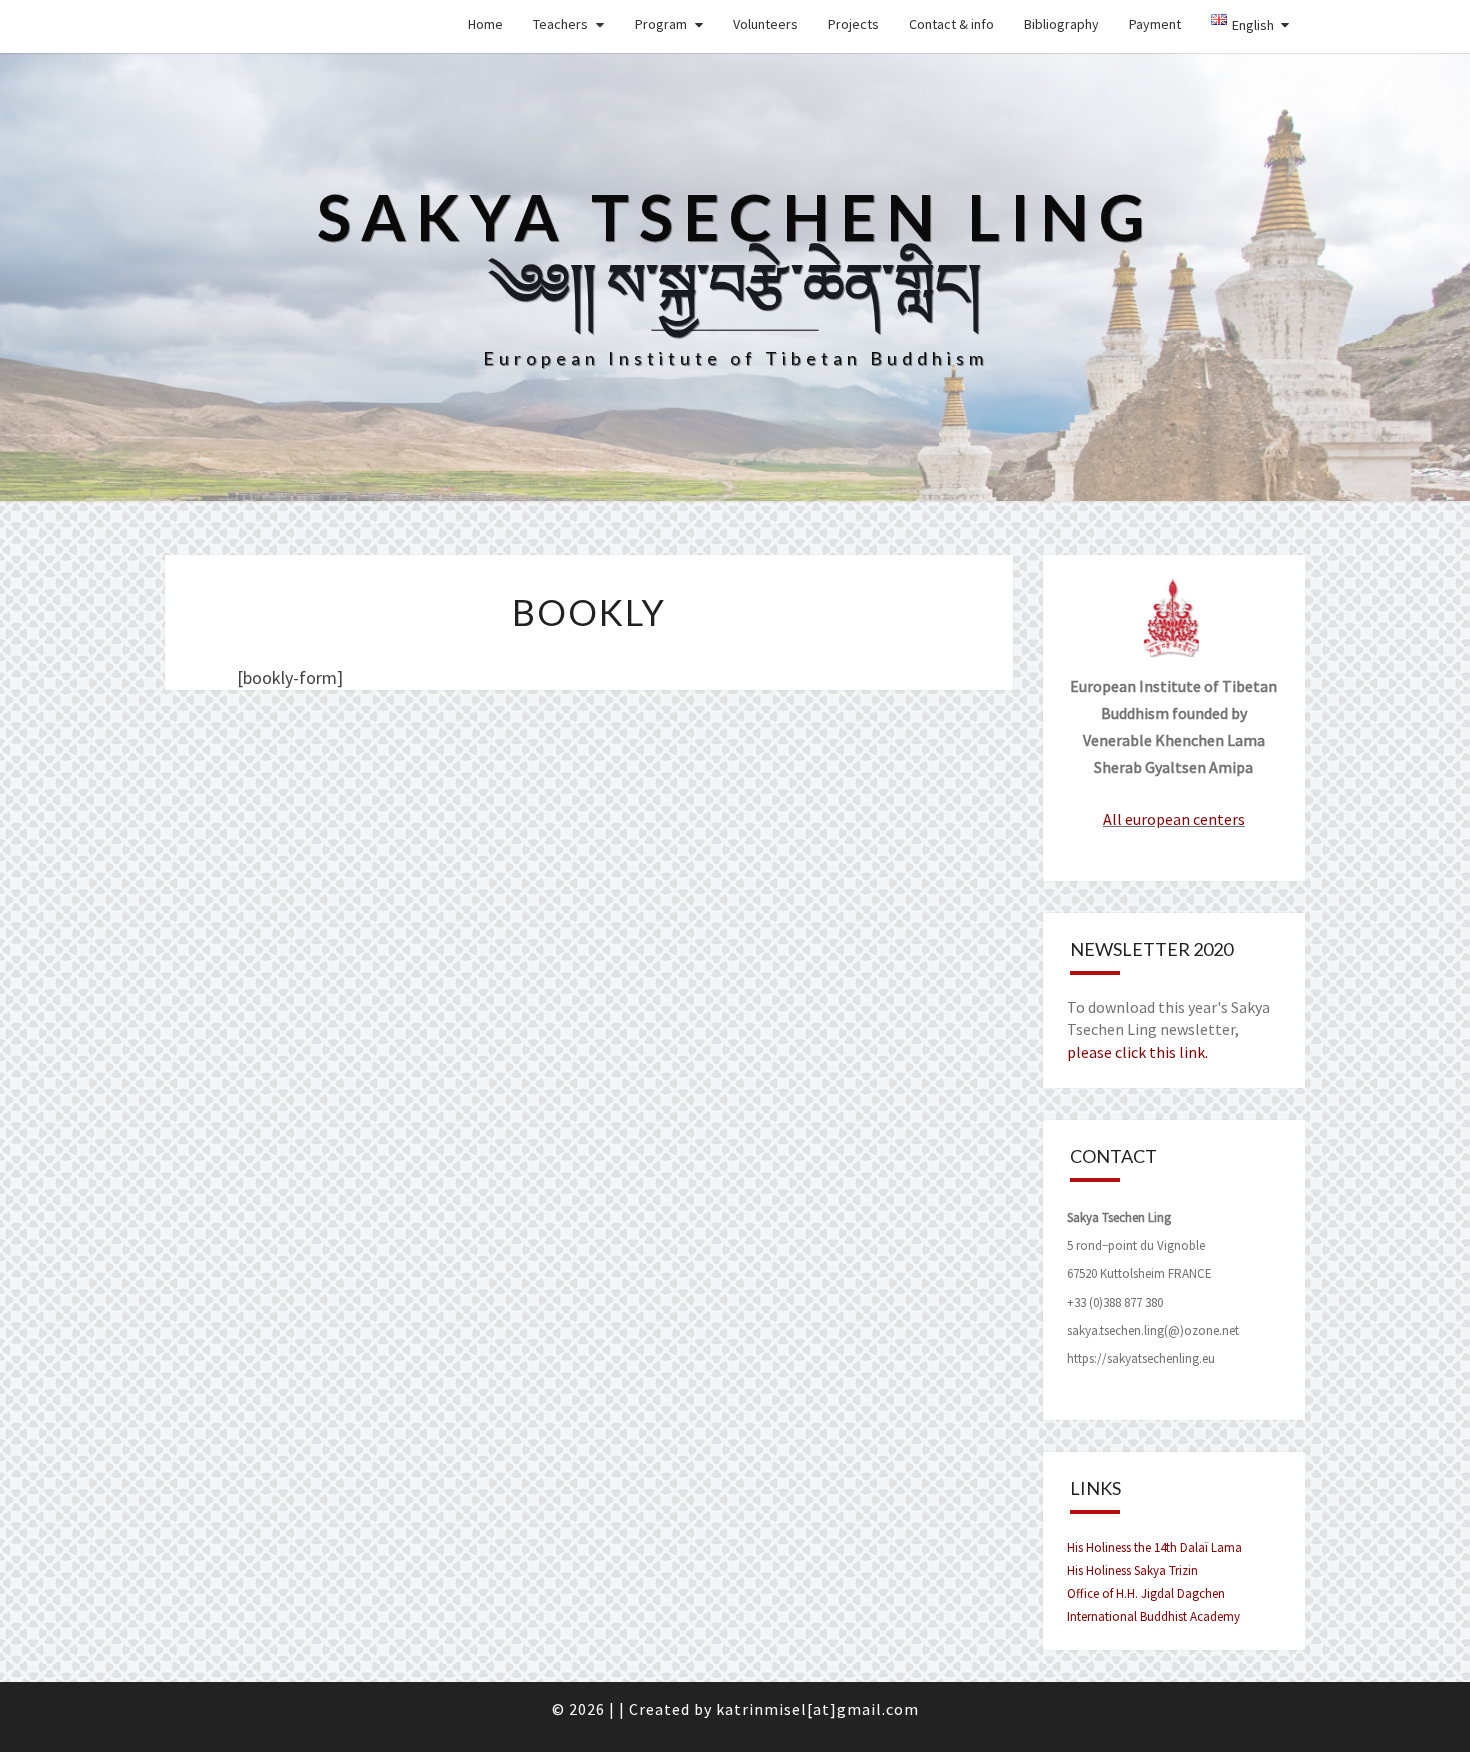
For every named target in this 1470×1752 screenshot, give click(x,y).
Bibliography (1061, 24)
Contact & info (951, 24)
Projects (853, 24)
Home (485, 24)
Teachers (560, 24)
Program (661, 24)
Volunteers (765, 24)
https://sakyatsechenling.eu (1141, 1358)
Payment (1155, 24)
